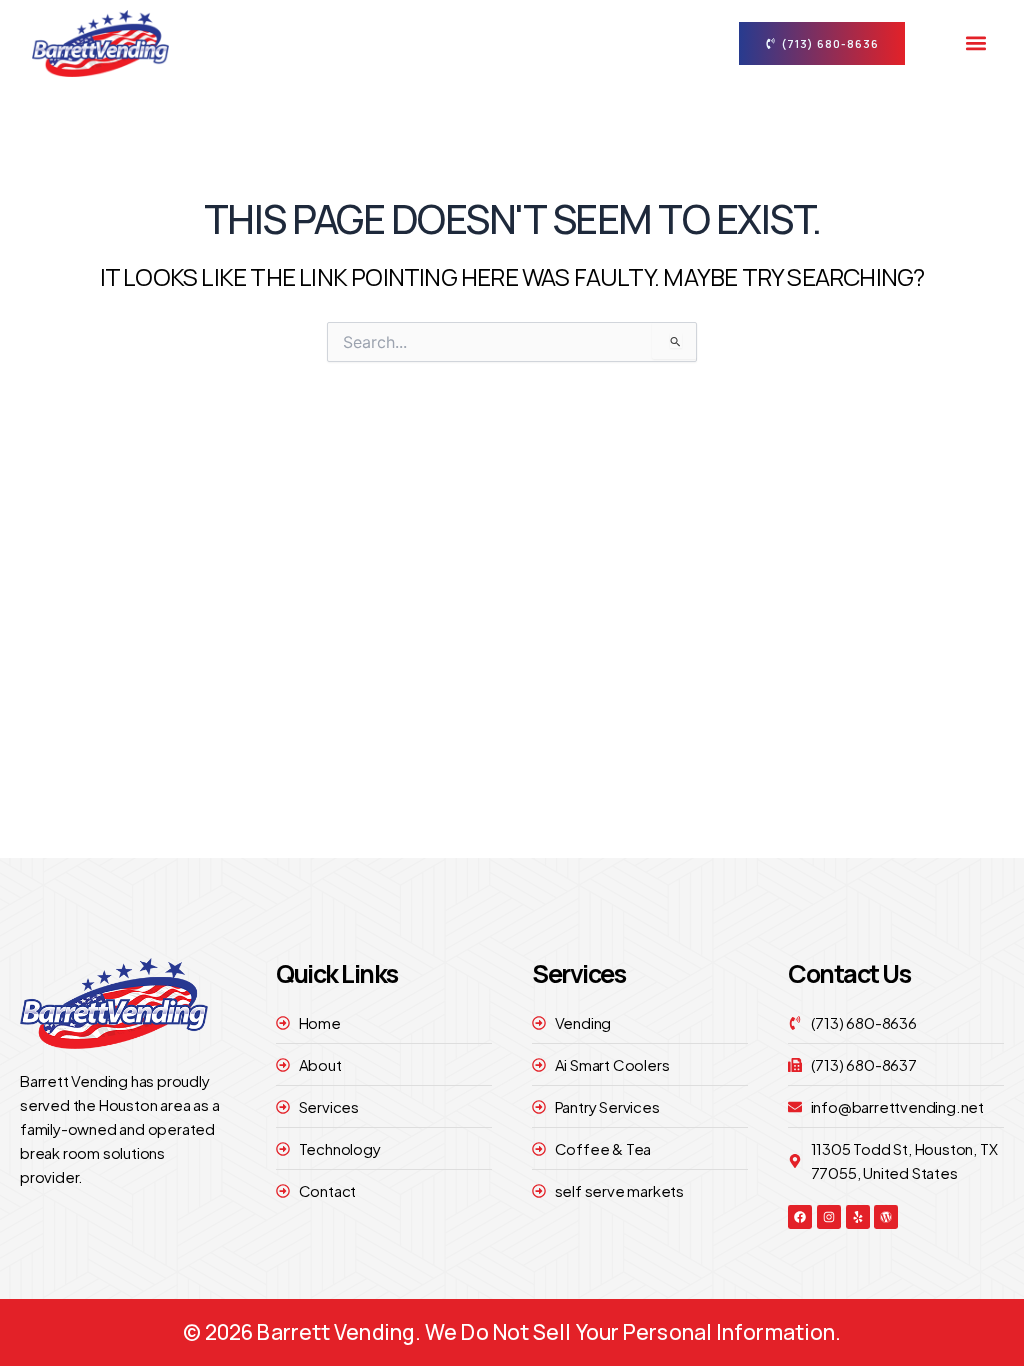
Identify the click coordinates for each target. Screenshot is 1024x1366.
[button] (975, 43)
